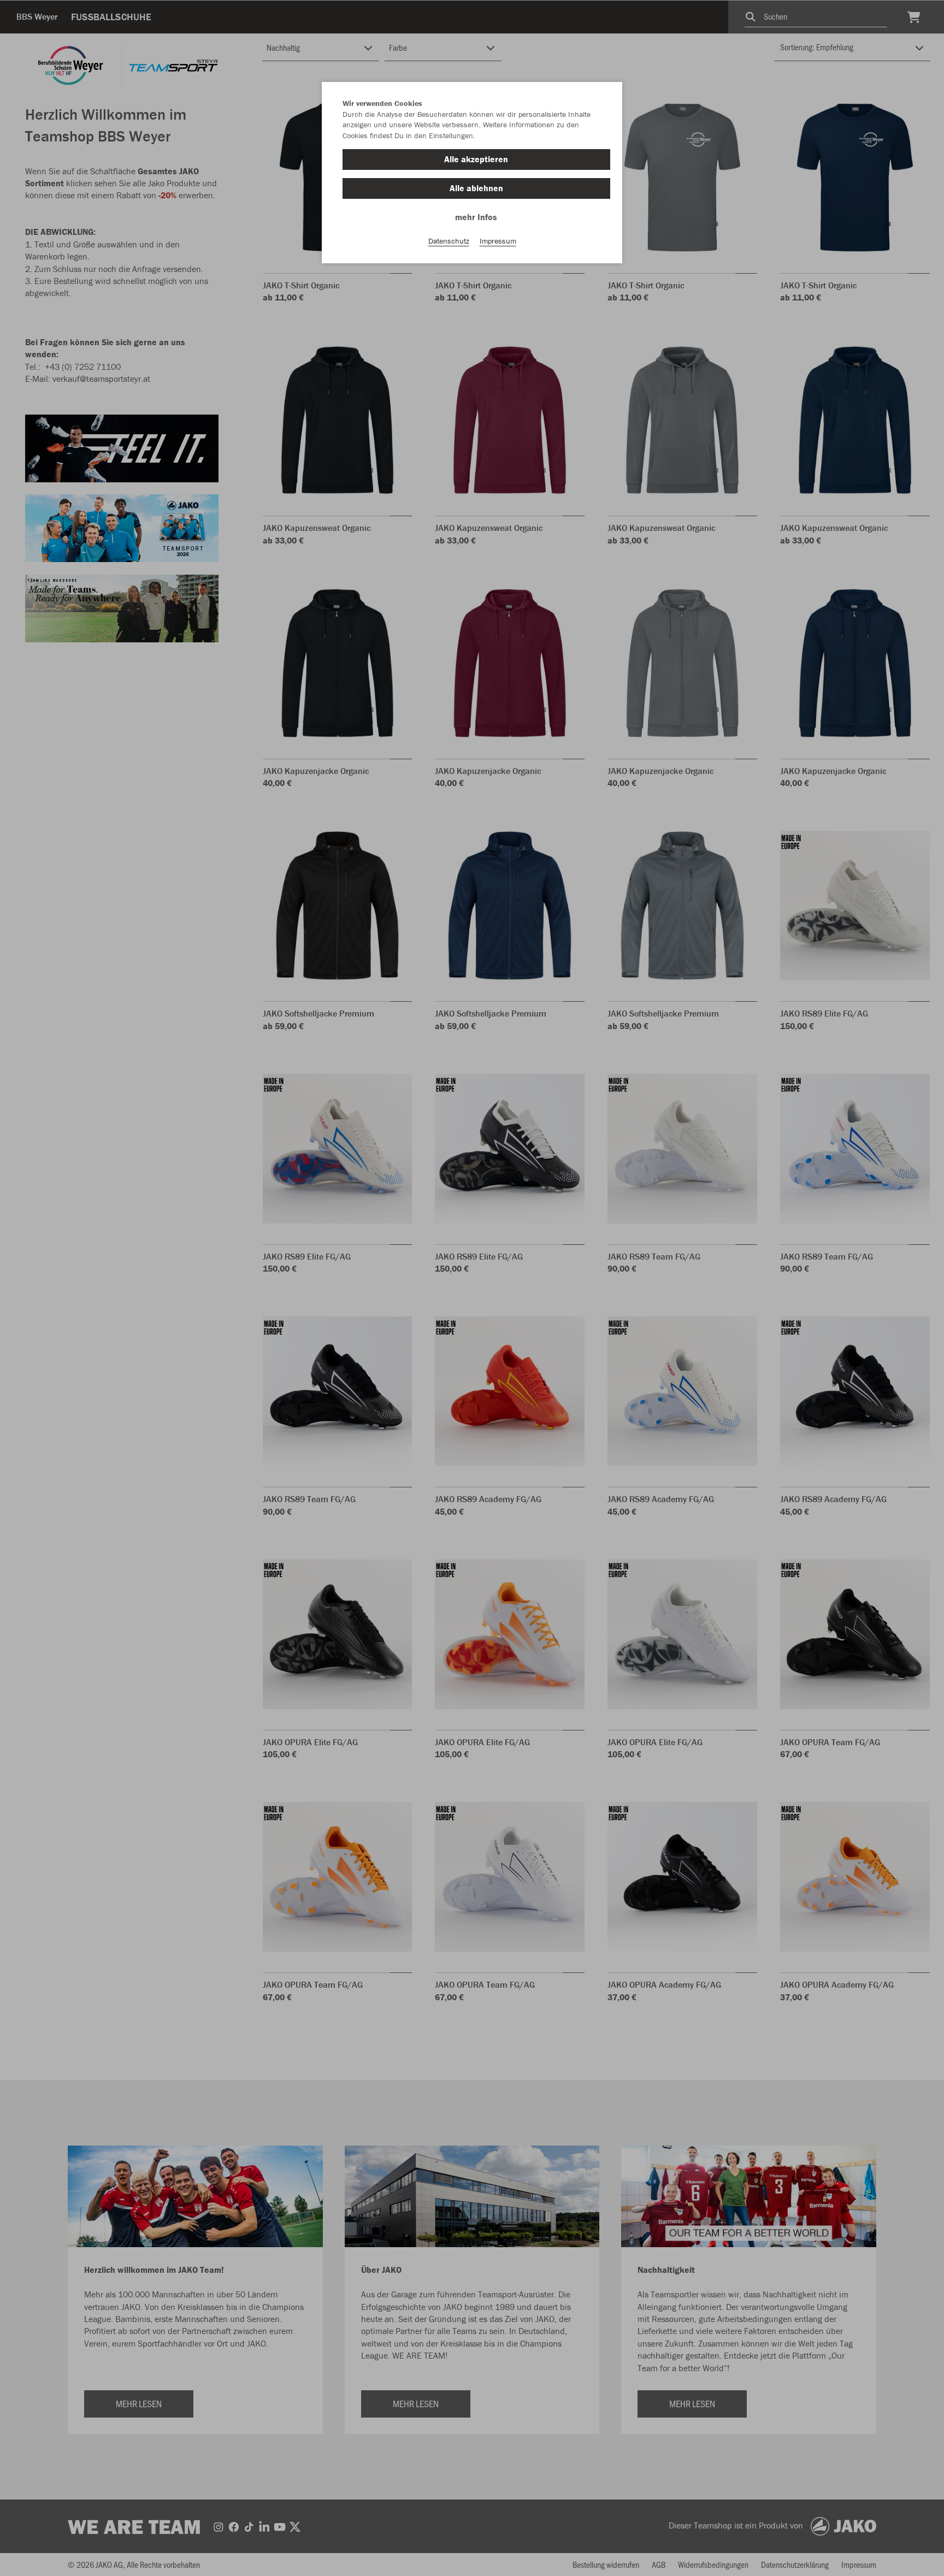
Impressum (498, 241)
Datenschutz (449, 241)
